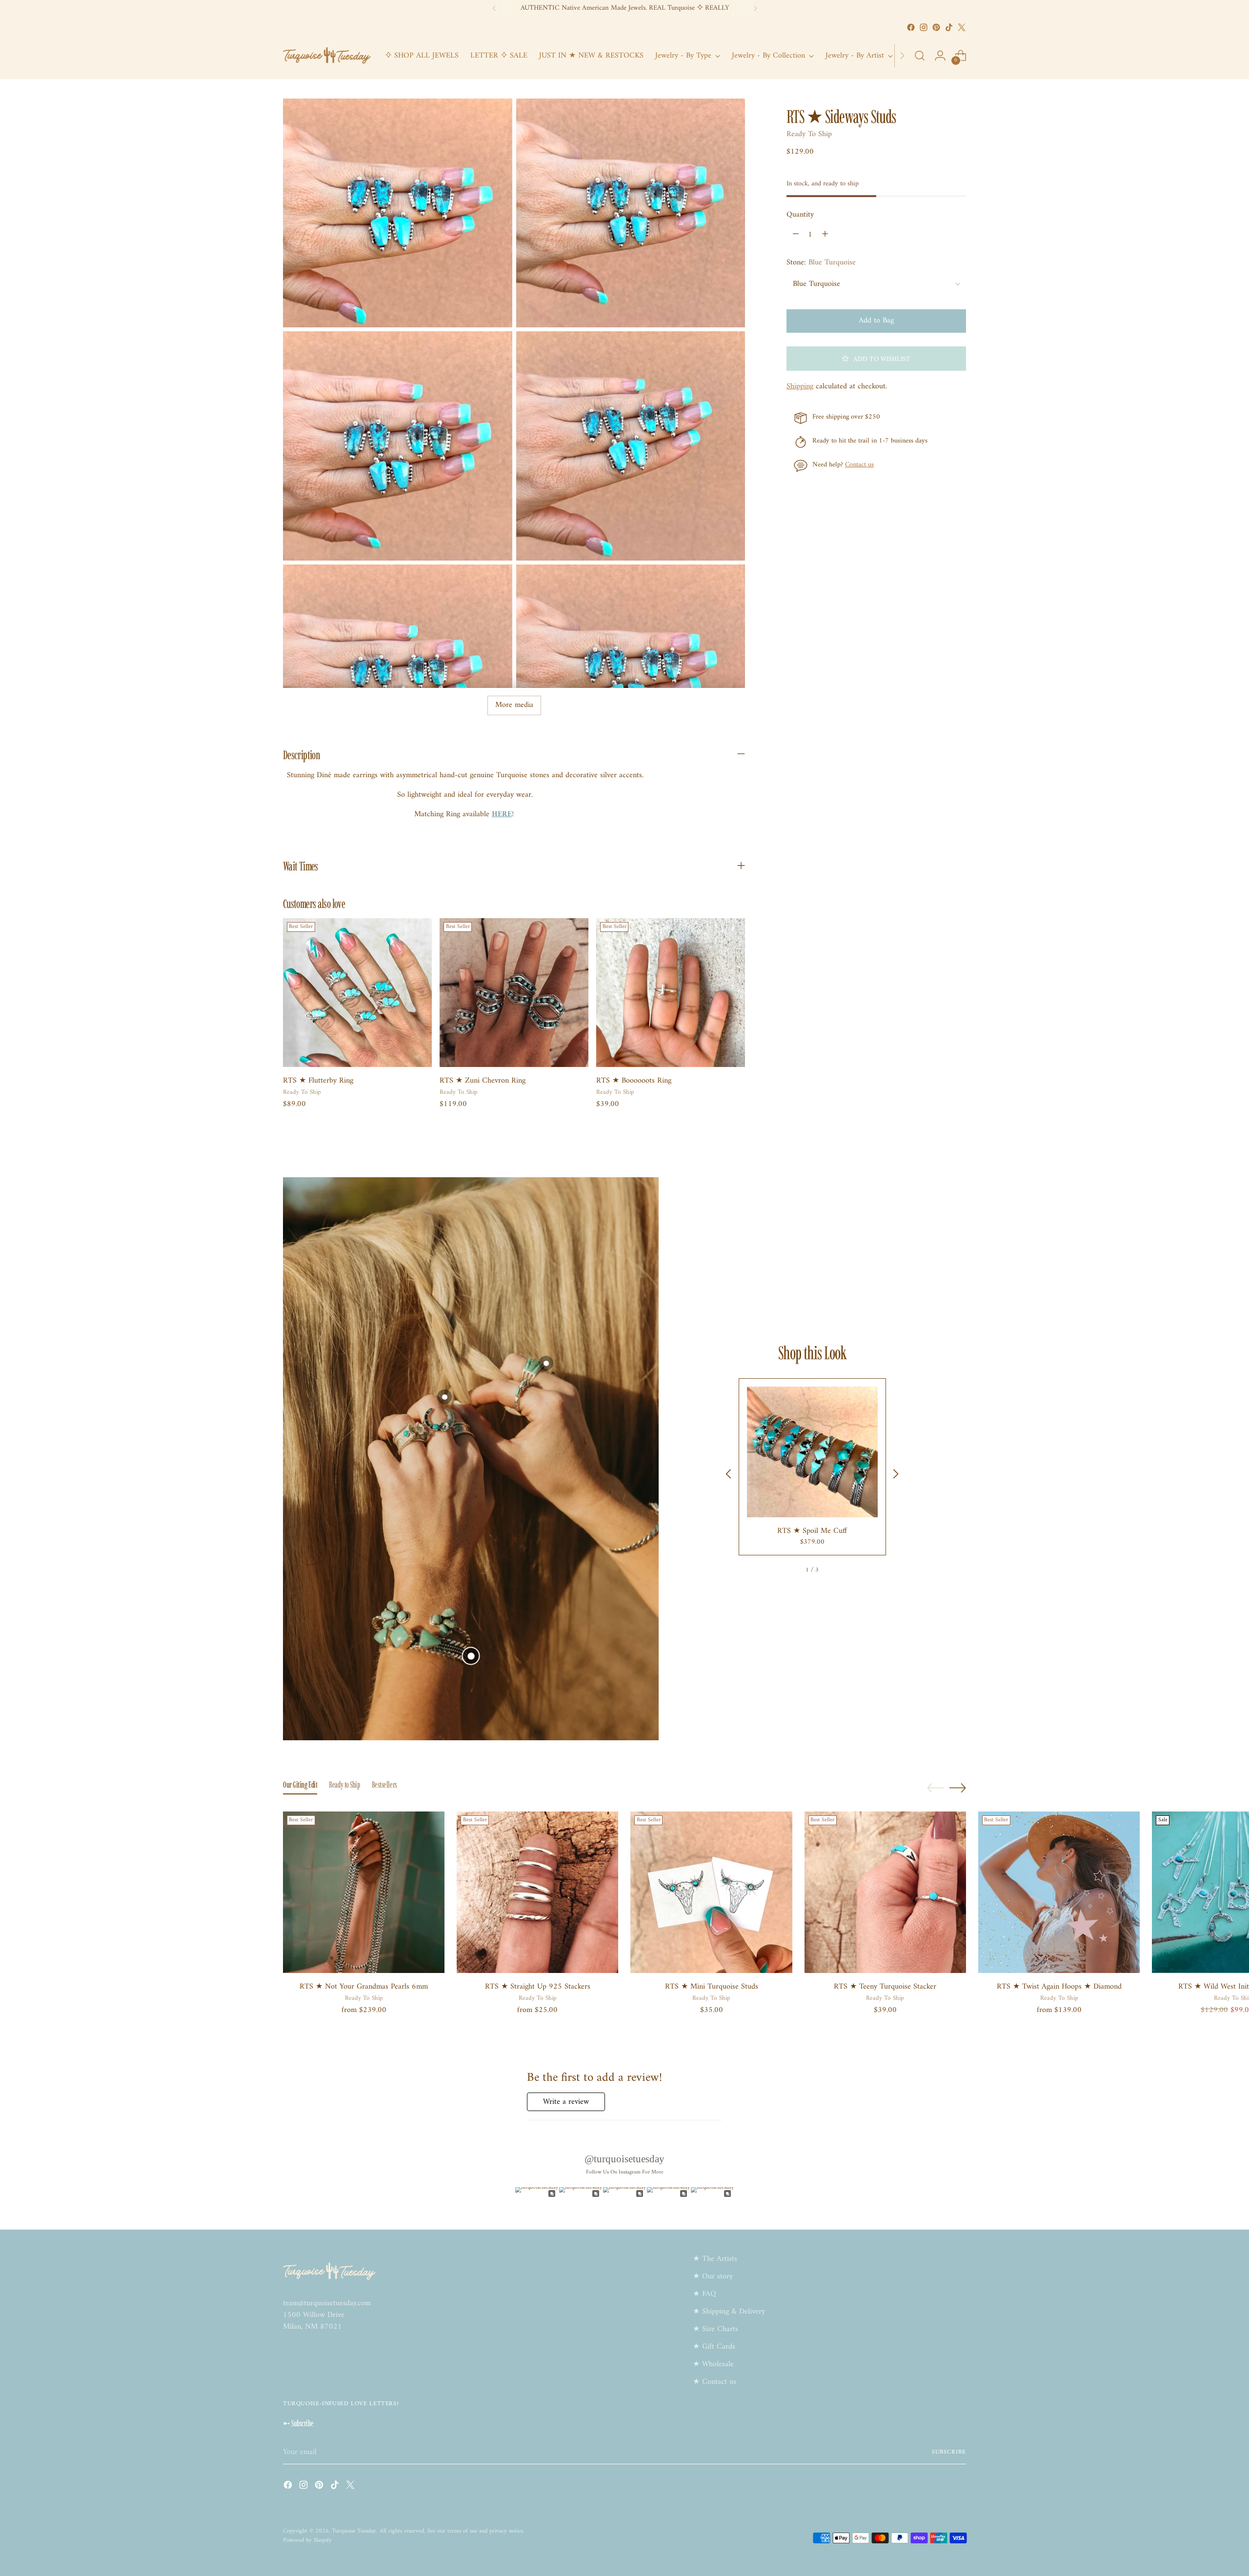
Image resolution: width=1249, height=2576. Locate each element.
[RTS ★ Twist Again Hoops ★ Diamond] (1059, 1892)
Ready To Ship (809, 134)
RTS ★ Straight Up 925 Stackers (538, 1987)
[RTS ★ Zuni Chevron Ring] (514, 993)
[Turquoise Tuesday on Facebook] (911, 27)
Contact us (859, 465)
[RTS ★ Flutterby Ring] (357, 993)
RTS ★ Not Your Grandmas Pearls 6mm (364, 1987)
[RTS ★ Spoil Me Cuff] (812, 1452)
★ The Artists (715, 2259)
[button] (876, 359)
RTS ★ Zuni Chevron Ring (483, 1081)
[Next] (755, 8)
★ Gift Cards (714, 2347)
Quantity (800, 215)
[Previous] (494, 8)
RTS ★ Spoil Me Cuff (812, 1531)
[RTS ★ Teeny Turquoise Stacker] (885, 1892)
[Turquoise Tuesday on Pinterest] (936, 27)
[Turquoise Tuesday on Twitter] (962, 27)
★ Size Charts (715, 2329)
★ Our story (713, 2276)
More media (514, 705)
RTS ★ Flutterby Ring (318, 1081)
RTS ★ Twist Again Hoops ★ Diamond (1059, 1987)
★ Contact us (715, 2382)
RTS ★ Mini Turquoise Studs (712, 1987)
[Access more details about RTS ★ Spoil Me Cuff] (471, 1656)
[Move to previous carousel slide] (935, 1788)
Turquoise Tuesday (354, 2531)
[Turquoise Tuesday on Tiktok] (949, 27)
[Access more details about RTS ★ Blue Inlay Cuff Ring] (546, 1363)
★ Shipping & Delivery (729, 2312)
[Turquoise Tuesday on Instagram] (924, 27)
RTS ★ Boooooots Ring (634, 1081)
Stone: (821, 262)
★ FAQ (705, 2294)
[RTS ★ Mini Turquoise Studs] (711, 1892)
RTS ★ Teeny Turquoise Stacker (885, 1987)
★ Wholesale (713, 2364)
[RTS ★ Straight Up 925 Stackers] (537, 1892)
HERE (502, 814)
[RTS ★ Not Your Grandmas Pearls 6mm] (364, 1892)
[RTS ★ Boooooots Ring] (671, 993)
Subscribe (949, 2452)
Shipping (800, 386)
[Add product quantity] (825, 235)
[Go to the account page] (940, 56)
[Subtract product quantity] (796, 235)
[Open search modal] (920, 56)
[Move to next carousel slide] (958, 1788)
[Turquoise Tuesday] (327, 56)
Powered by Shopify (307, 2540)
